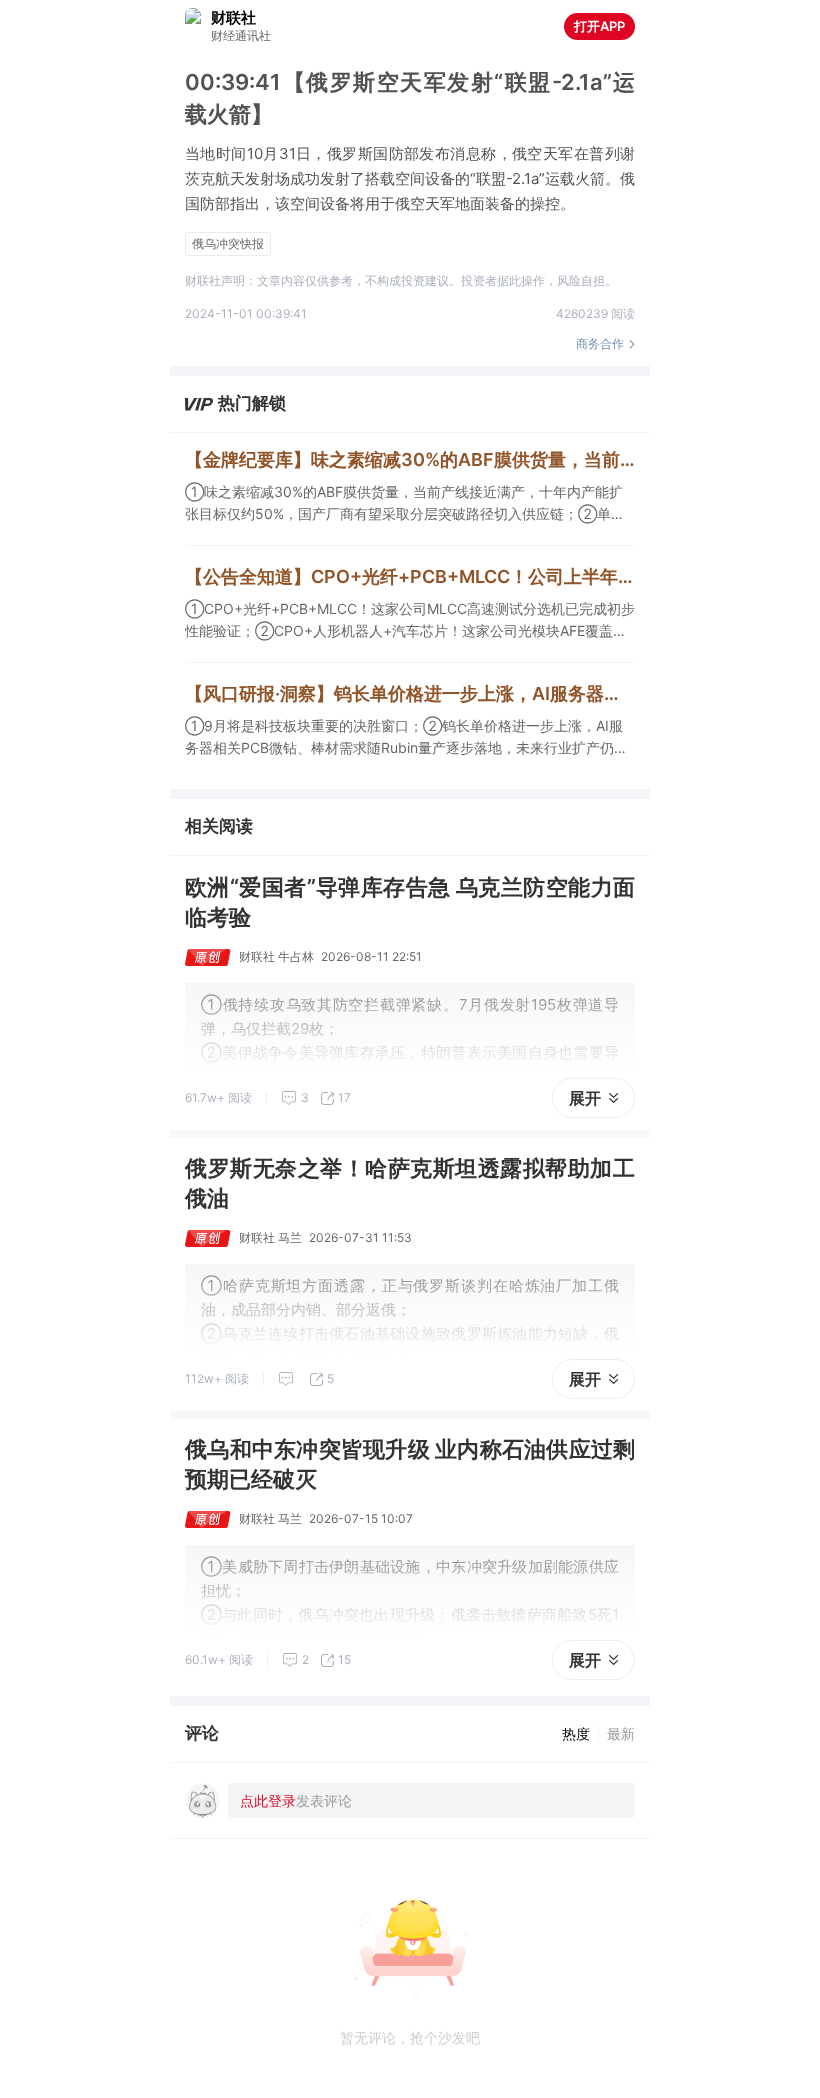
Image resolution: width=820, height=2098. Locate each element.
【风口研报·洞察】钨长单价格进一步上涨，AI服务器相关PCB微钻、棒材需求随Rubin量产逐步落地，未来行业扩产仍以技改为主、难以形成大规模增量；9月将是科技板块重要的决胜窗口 (410, 693)
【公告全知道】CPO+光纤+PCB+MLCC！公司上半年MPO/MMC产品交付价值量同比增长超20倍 (410, 576)
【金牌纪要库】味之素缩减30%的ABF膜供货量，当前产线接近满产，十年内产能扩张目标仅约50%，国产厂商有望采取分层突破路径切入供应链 (410, 459)
